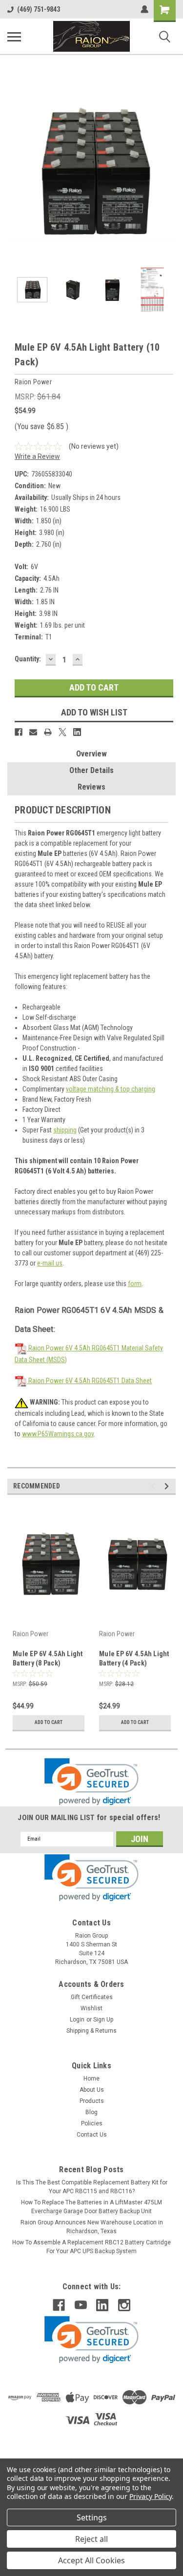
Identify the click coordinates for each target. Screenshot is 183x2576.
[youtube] (81, 2305)
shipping (65, 1130)
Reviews (91, 787)
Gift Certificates (92, 1997)
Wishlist (91, 2008)
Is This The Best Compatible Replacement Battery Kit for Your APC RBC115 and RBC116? (92, 2187)
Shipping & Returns (91, 2031)
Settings (92, 2517)
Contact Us (92, 2135)
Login (77, 2020)
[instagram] (124, 2305)
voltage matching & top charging (111, 1089)
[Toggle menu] (14, 37)
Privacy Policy (151, 2496)
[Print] (48, 732)
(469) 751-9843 (39, 9)
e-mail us (50, 1263)
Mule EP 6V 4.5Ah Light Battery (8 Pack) (48, 1658)
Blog (91, 2112)
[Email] (33, 732)
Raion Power (30, 1634)
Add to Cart (49, 1722)
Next (168, 173)
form (135, 1284)
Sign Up (103, 2020)
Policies (92, 2123)
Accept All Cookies (91, 2560)
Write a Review (37, 456)
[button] (91, 1782)
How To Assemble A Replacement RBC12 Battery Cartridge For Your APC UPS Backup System (91, 2247)
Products (92, 2101)
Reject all (91, 2539)
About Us (92, 2090)
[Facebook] (19, 732)
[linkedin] (102, 2305)
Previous (15, 173)
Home (91, 2079)
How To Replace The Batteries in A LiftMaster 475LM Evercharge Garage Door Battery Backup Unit (91, 2207)
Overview (91, 754)
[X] (62, 732)
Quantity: (28, 659)
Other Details (91, 770)
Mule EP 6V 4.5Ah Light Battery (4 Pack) (134, 1658)
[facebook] (59, 2305)
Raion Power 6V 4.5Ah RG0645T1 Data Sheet (89, 1381)
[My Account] (144, 9)
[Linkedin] (77, 732)
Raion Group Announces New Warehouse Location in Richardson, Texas (92, 2227)
